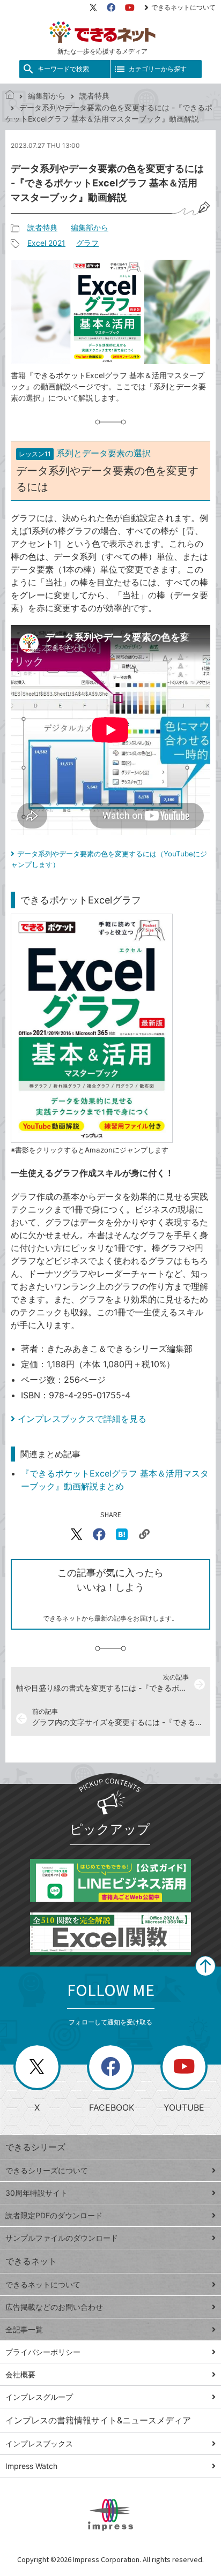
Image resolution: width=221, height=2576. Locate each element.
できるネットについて (183, 7)
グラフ (87, 243)
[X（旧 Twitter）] (93, 7)
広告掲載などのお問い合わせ (54, 2307)
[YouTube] (130, 7)
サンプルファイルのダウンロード (62, 2238)
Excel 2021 (46, 243)
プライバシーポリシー (43, 2352)
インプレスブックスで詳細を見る (82, 1419)
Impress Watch (31, 2466)
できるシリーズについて (47, 2170)
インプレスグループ (39, 2397)
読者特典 (94, 96)
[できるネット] (10, 96)
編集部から (47, 96)
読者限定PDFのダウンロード (54, 2215)
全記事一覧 (24, 2329)
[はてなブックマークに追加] (122, 1534)
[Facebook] (111, 7)
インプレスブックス (39, 2443)
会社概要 (20, 2374)
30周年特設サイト (36, 2193)
